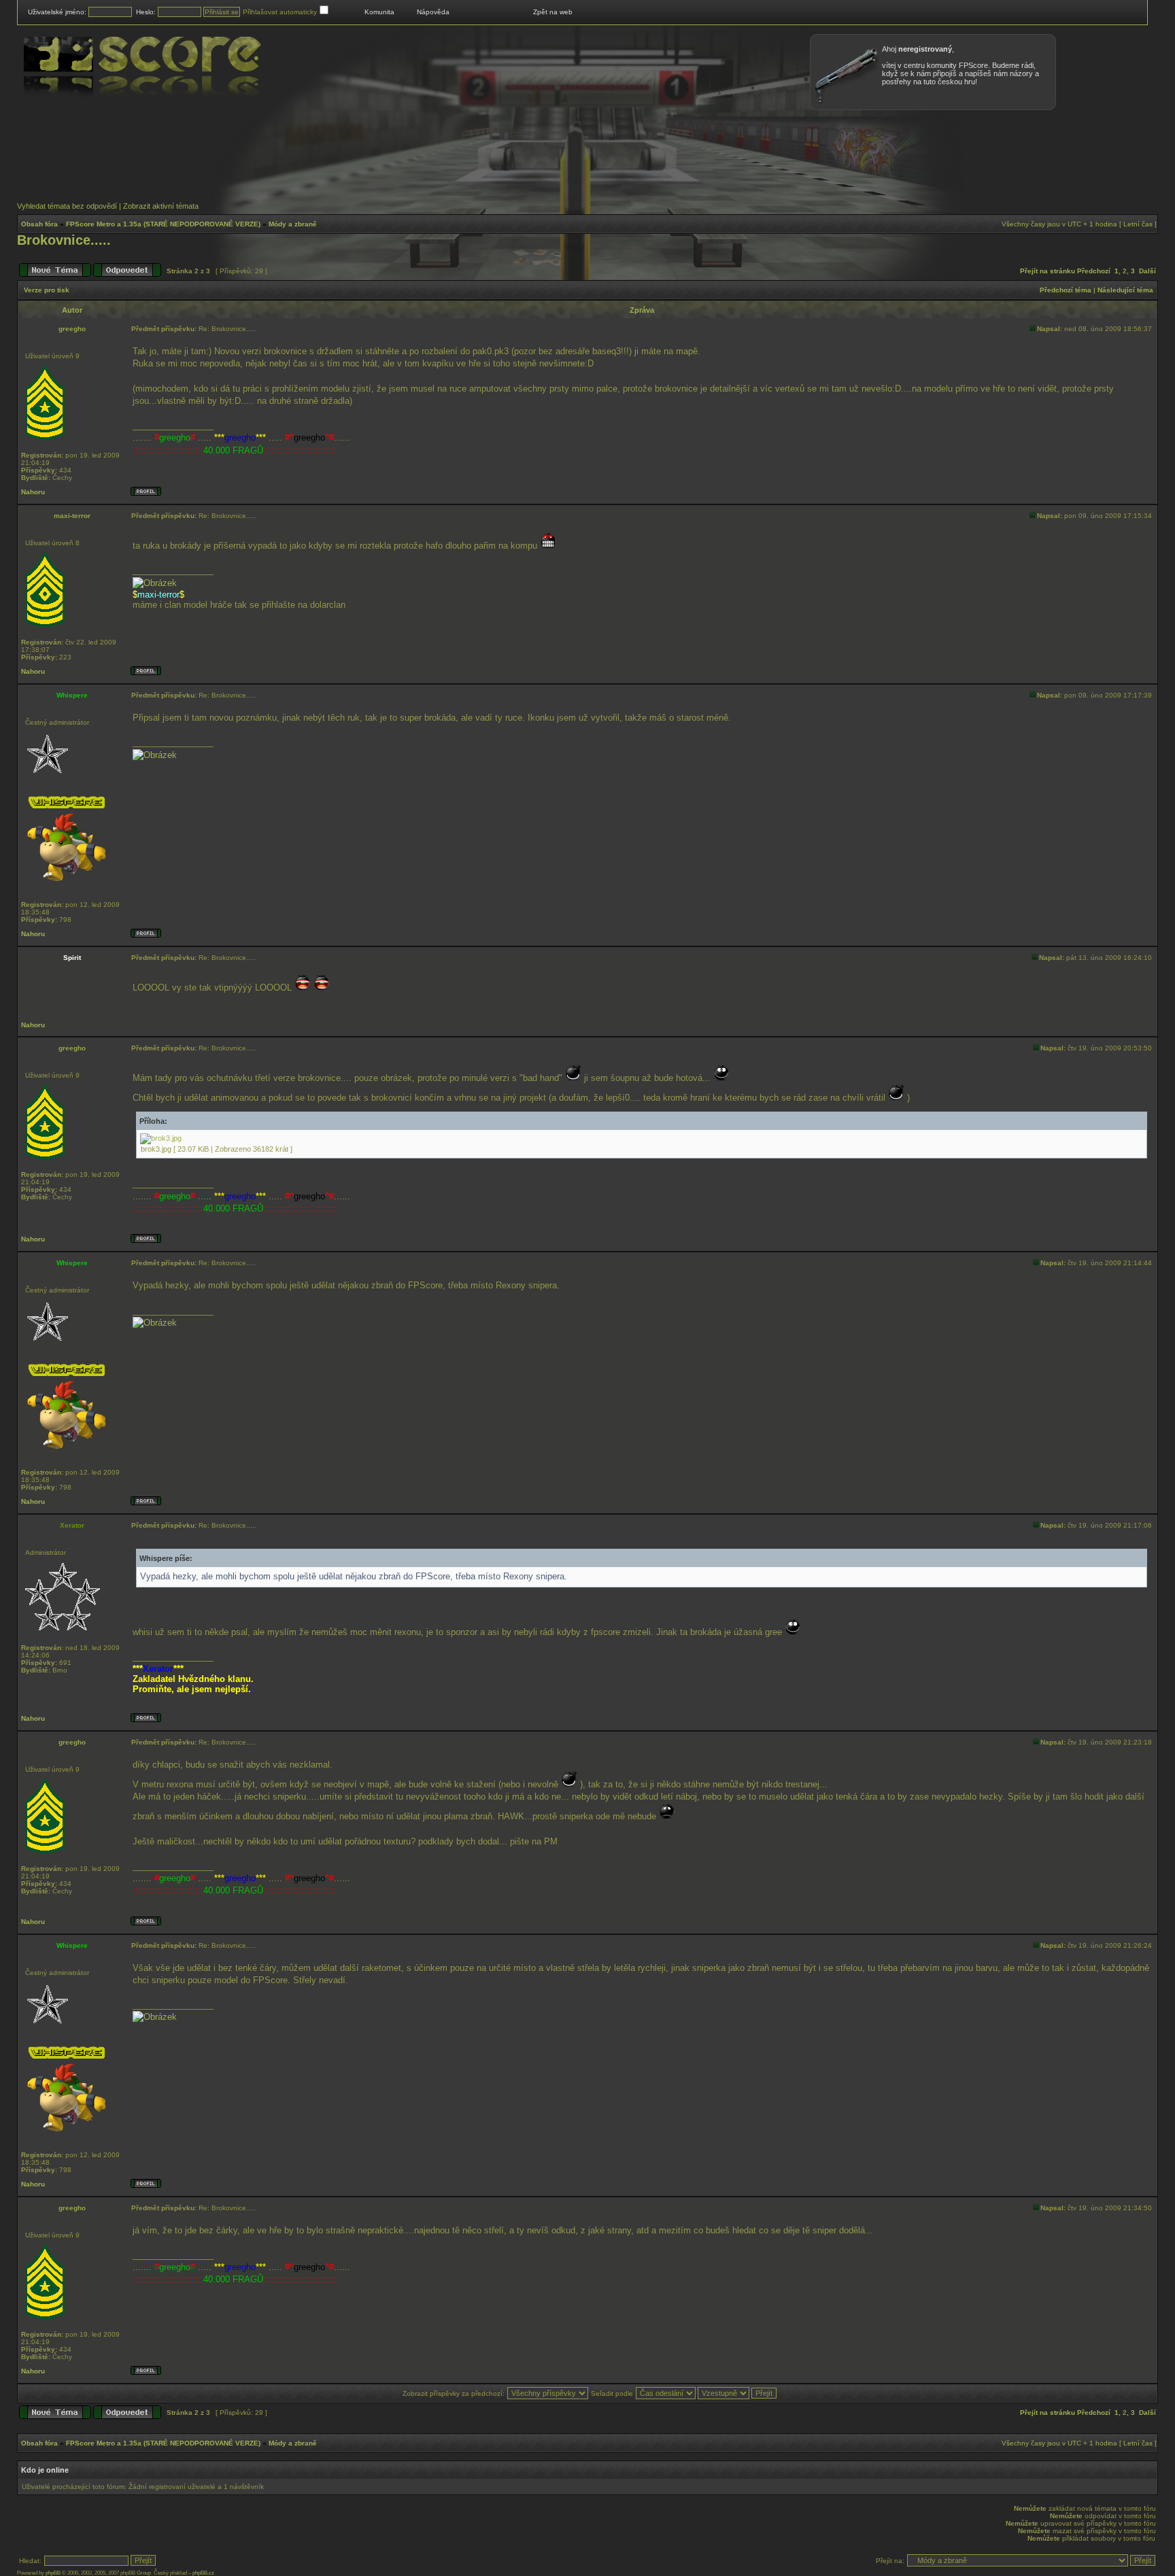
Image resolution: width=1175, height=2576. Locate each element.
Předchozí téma (1066, 290)
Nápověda (433, 12)
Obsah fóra (39, 224)
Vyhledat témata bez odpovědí (67, 206)
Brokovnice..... (64, 240)
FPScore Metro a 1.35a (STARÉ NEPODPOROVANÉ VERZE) (163, 224)
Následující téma (1125, 290)
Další (1147, 271)
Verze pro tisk (47, 290)
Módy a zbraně (293, 224)
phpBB (53, 2573)
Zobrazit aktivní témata (161, 206)
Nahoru (33, 492)
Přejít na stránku (1048, 271)
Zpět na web (553, 12)
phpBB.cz (203, 2573)
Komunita (379, 12)
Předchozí (1094, 271)
